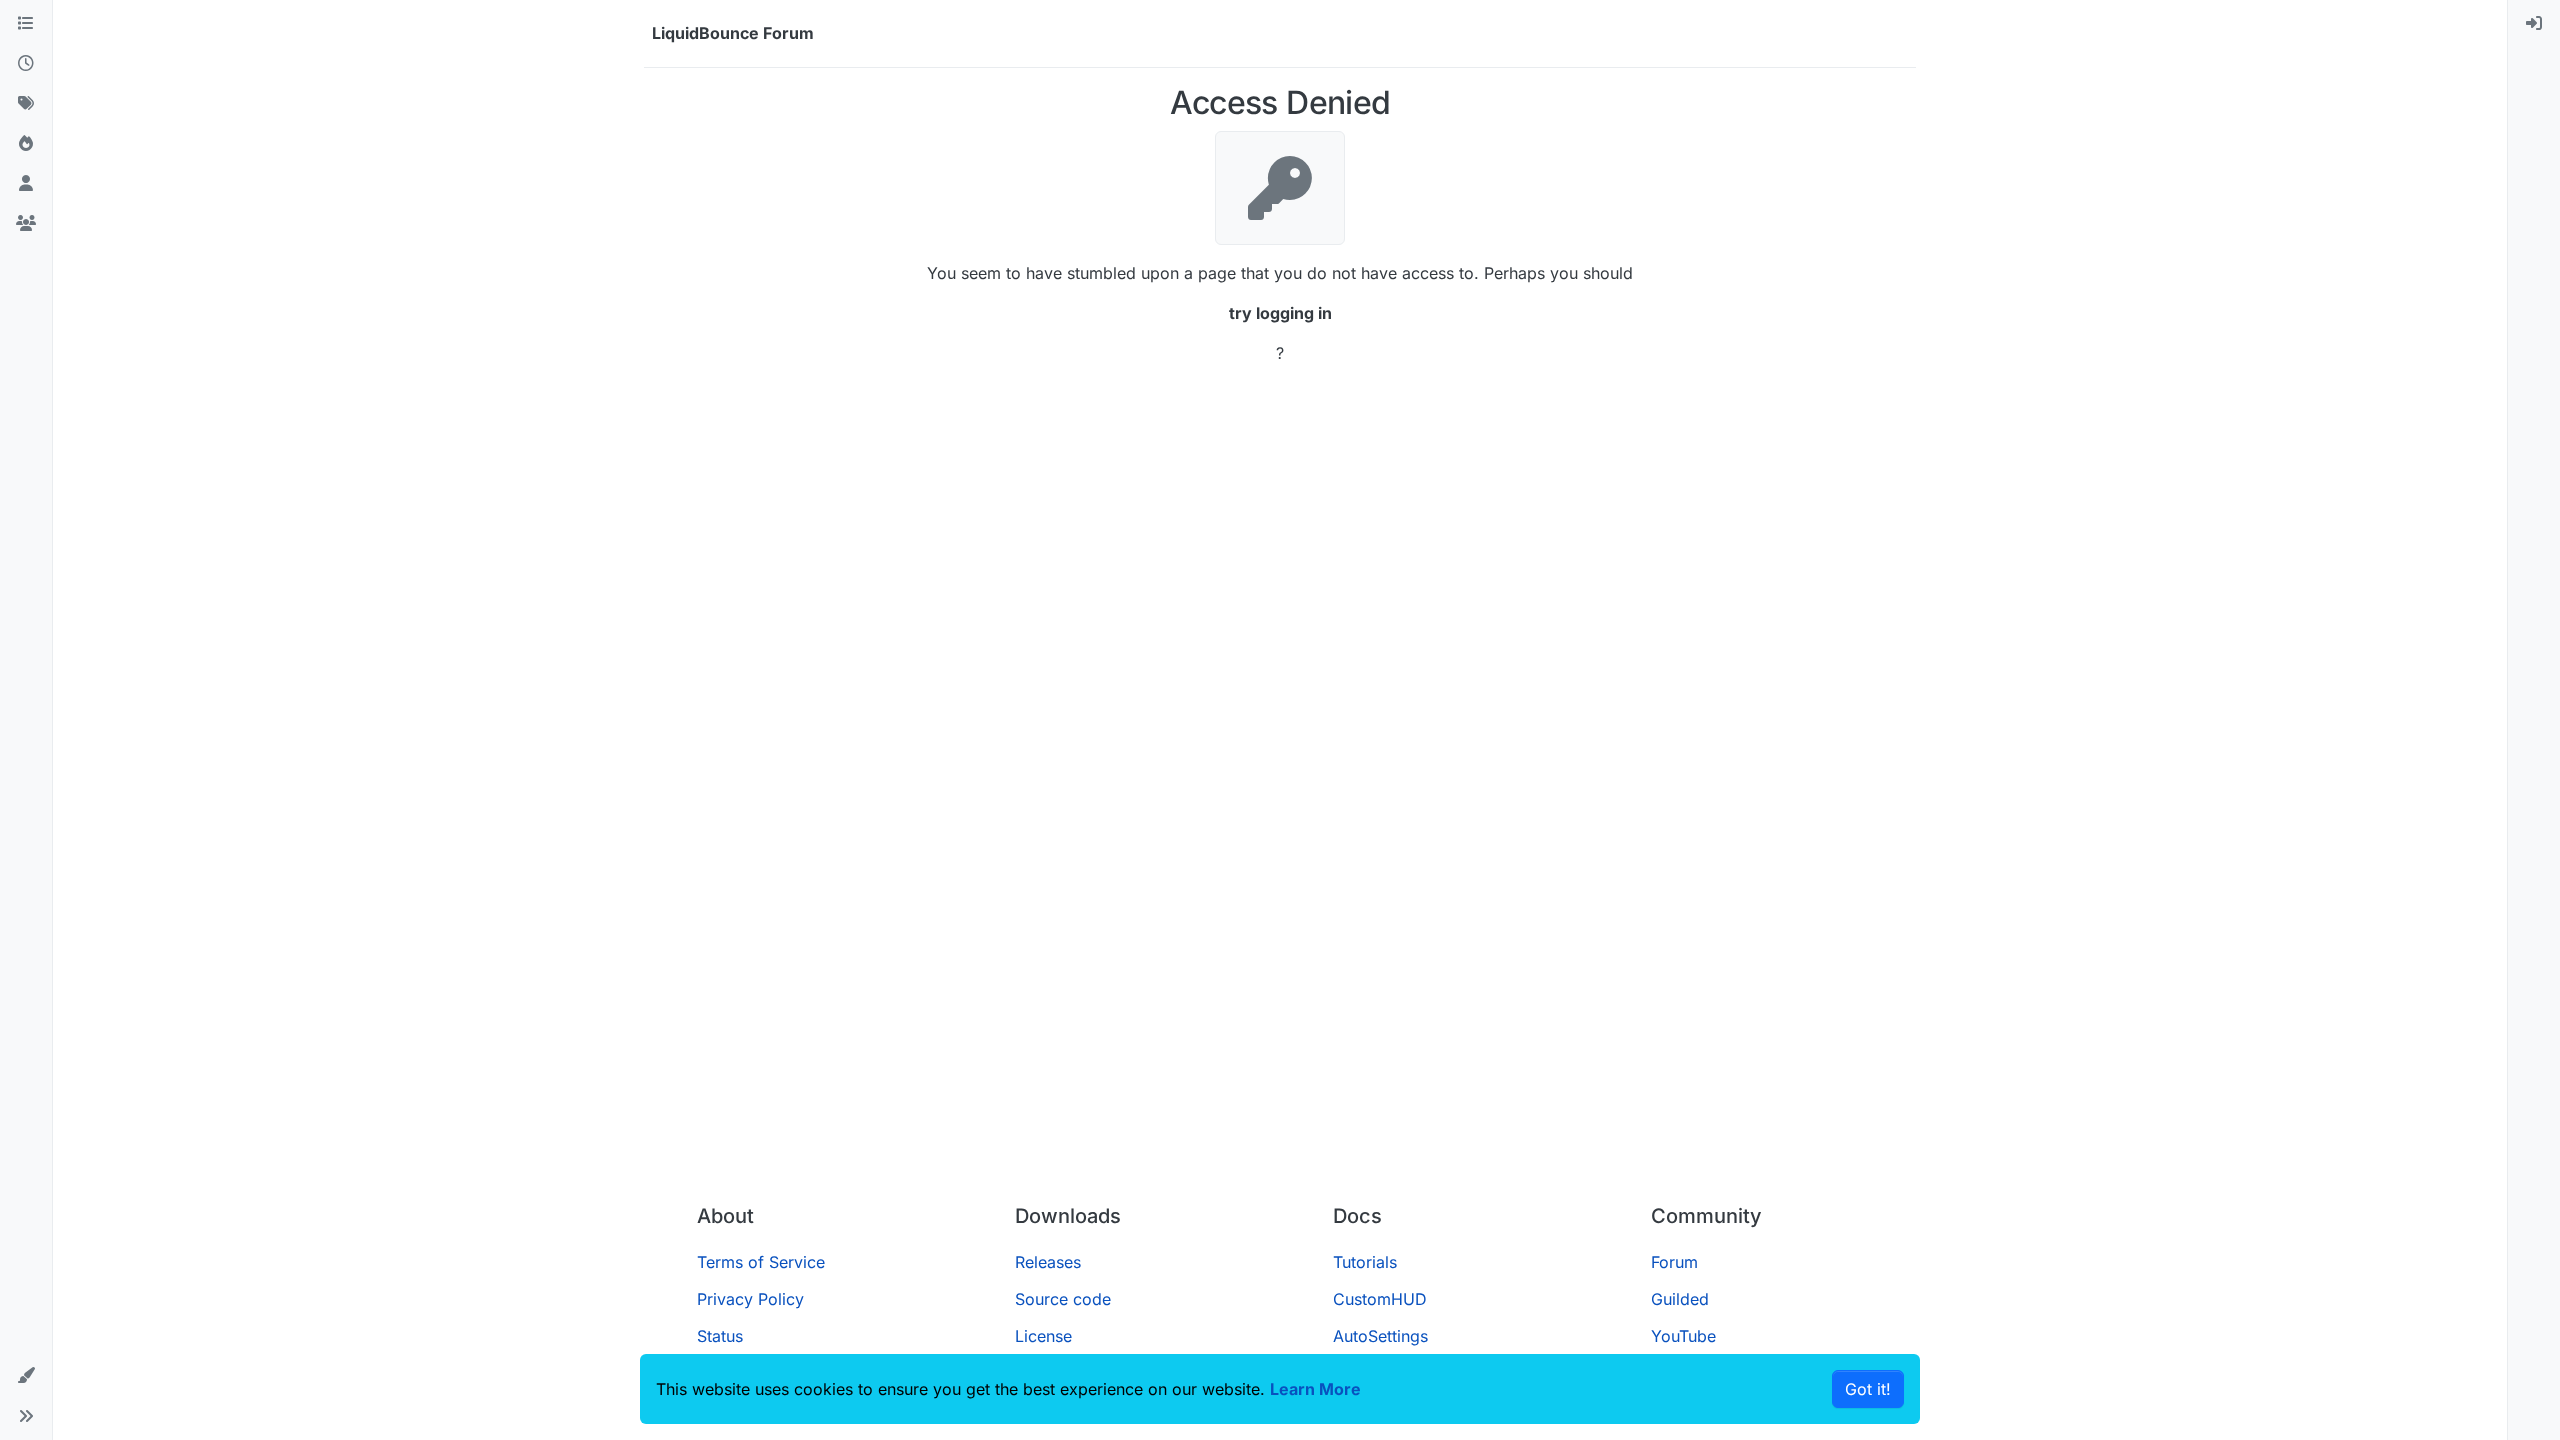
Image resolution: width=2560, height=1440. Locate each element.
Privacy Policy (750, 1299)
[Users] (26, 184)
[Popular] (26, 144)
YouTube (1683, 1336)
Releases (1048, 1262)
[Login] (2534, 24)
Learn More (1315, 1389)
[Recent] (26, 64)
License (1043, 1336)
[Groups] (26, 224)
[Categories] (26, 24)
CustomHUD (1380, 1299)
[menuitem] (2534, 24)
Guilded (1680, 1299)
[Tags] (26, 104)
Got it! (1868, 1389)
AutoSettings (1380, 1336)
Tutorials (1365, 1262)
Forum (1674, 1262)
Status (720, 1336)
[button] (26, 1376)
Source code (1063, 1299)
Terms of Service (761, 1262)
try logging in (1280, 313)
